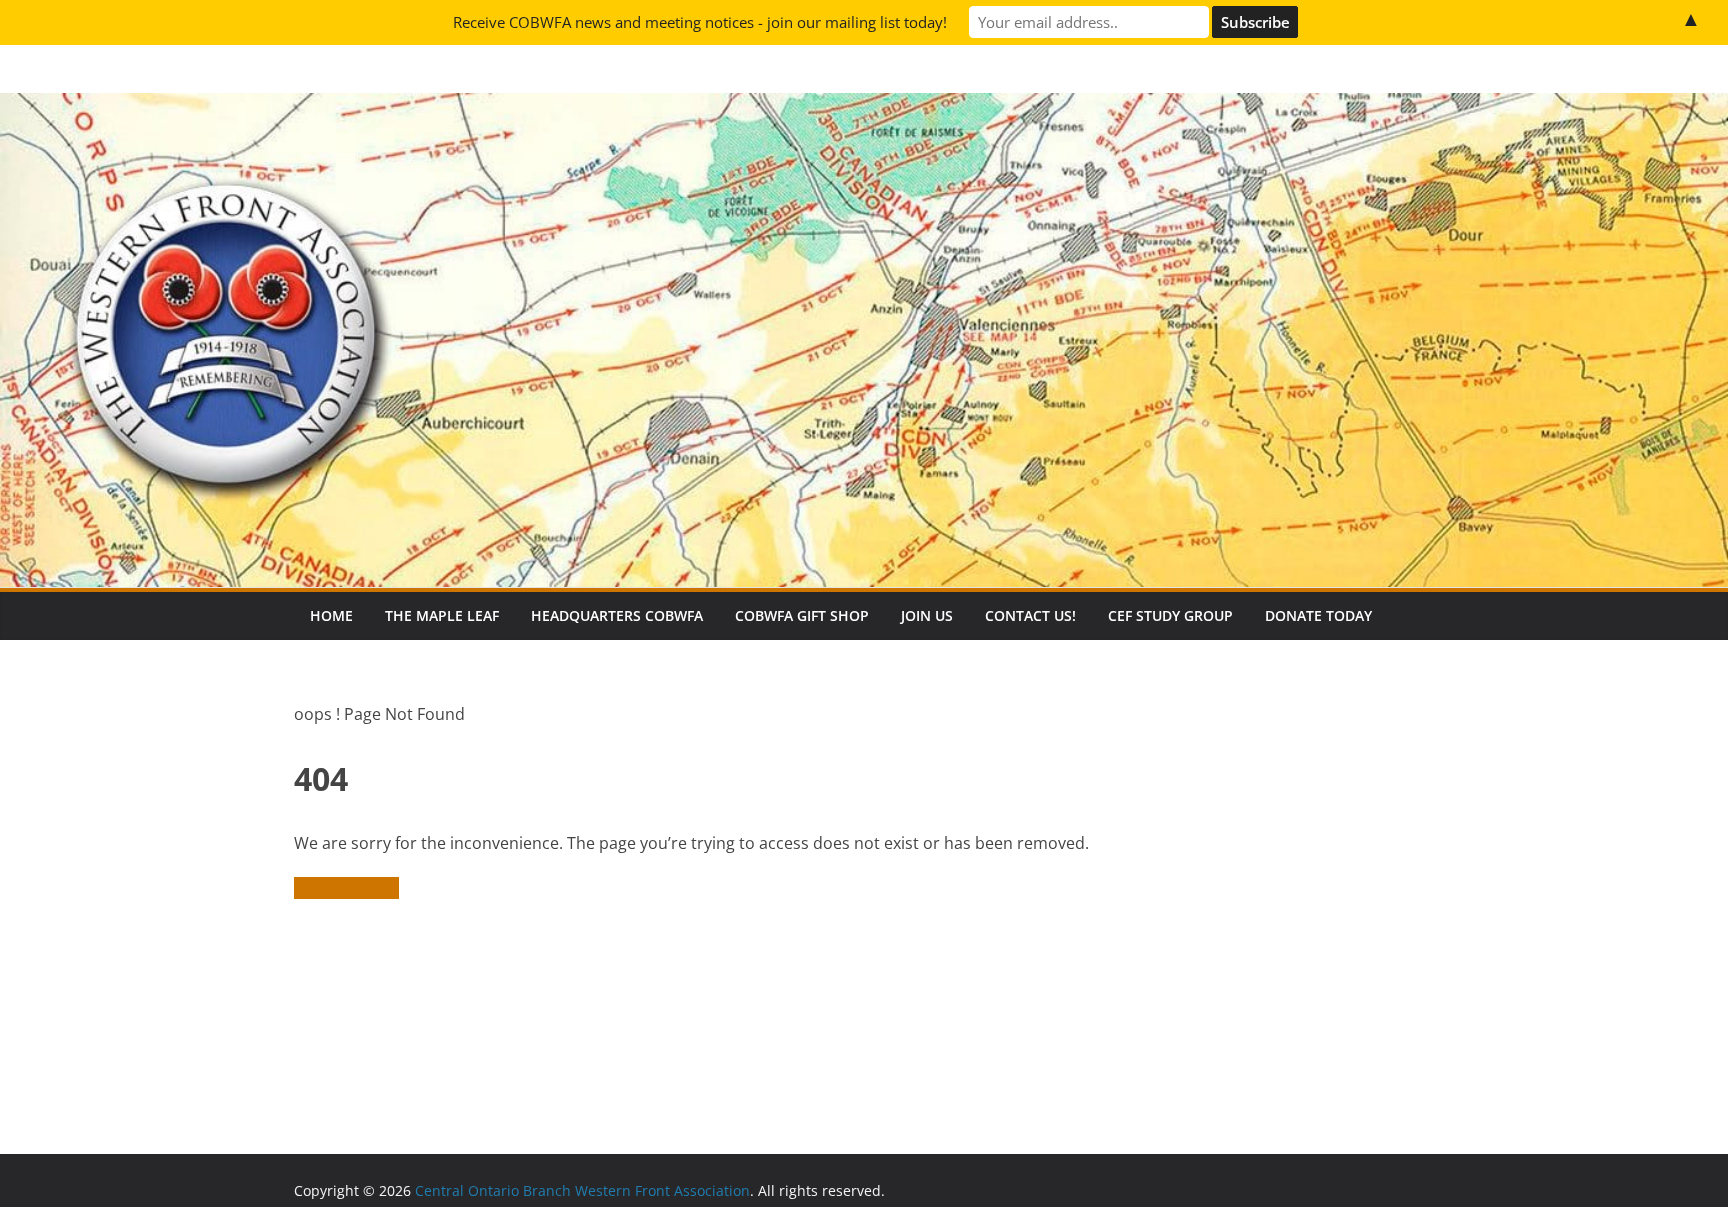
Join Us (927, 615)
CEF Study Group (1170, 615)
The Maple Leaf (442, 615)
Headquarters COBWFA (617, 615)
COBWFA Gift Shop (802, 615)
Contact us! (1030, 615)
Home (331, 615)
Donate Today (1318, 615)
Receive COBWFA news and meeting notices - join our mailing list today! (700, 22)
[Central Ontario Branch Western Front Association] (864, 107)
